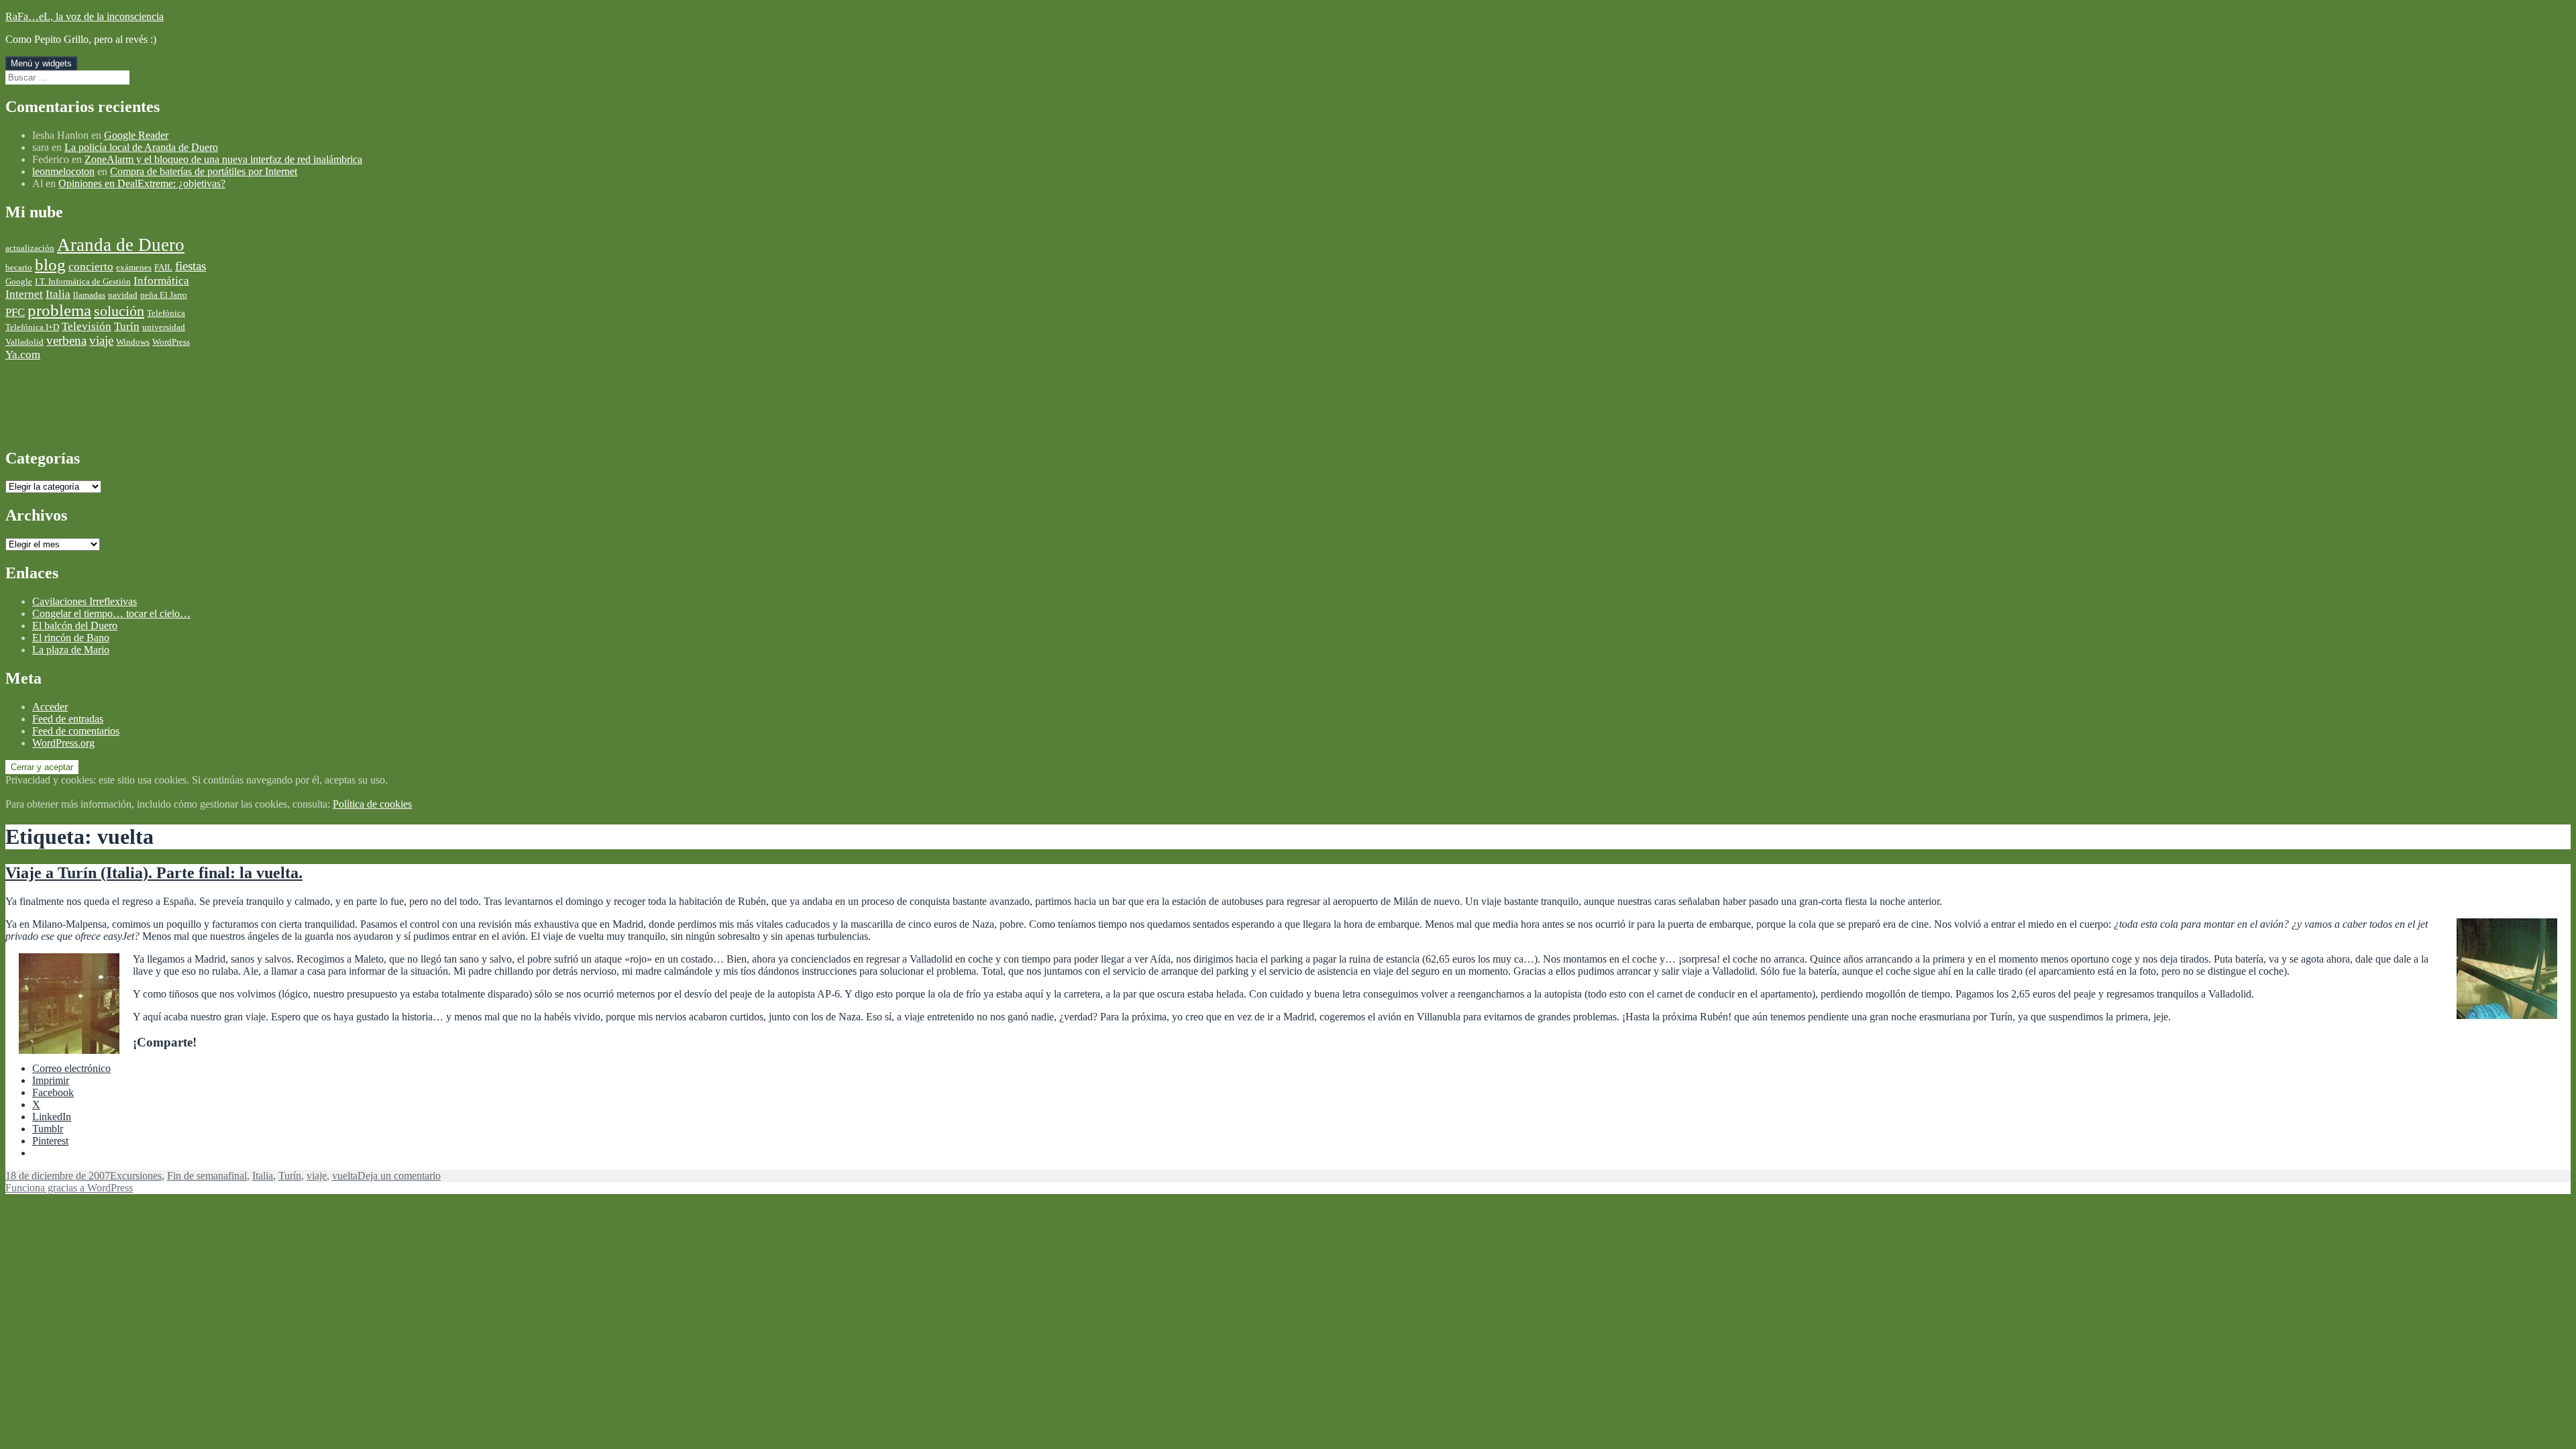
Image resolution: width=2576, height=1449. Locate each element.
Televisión (87, 326)
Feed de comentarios (76, 731)
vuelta (345, 1176)
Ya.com (23, 355)
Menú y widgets (41, 63)
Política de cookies (372, 804)
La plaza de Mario (71, 650)
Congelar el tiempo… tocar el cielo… (111, 613)
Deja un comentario (399, 1176)
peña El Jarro (164, 295)
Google (19, 281)
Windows (133, 342)
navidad (123, 295)
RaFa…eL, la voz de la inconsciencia (85, 16)
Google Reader (136, 135)
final (237, 1176)
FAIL (163, 267)
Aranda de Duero (121, 245)
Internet (24, 294)
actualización (30, 248)
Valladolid (24, 342)
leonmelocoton (63, 171)
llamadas (89, 295)
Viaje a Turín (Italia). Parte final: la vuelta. (154, 873)
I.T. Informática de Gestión (83, 281)
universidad (164, 327)
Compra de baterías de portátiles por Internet (204, 171)
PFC (15, 312)
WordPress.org (63, 743)
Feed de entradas (68, 719)
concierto (91, 267)
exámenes (134, 267)
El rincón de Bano (71, 638)
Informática (161, 281)
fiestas (191, 266)
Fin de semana (198, 1176)
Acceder (50, 707)
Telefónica (166, 313)
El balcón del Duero (75, 626)
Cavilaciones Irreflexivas (85, 601)
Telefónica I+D (32, 327)
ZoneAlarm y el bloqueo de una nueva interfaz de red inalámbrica (223, 159)
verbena (66, 340)
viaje (101, 340)
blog (50, 265)
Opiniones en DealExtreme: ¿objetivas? (142, 183)
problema (59, 310)
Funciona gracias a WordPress (69, 1188)
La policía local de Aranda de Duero (141, 147)
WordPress (171, 342)
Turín (127, 326)
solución (119, 311)
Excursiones (136, 1176)
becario (19, 267)
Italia (58, 294)
